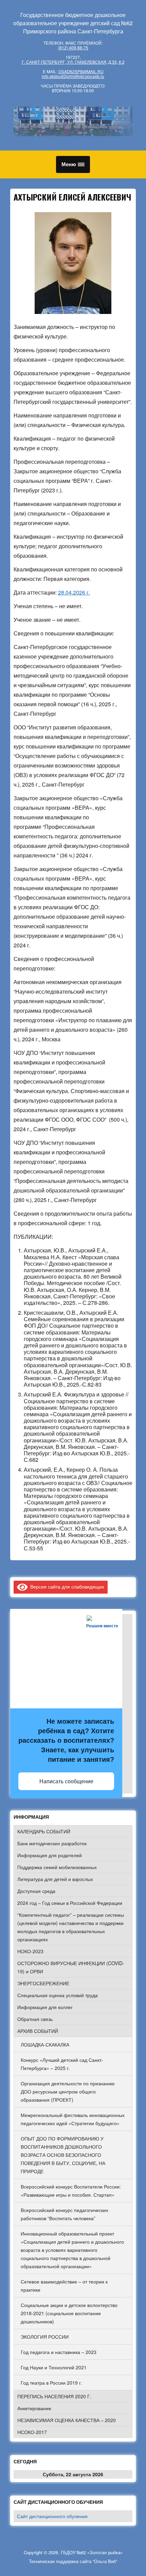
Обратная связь (35, 2019)
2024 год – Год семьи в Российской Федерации (70, 1903)
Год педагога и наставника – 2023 (59, 2352)
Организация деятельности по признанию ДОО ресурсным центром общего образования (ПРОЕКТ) (68, 2091)
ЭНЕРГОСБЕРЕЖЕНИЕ (43, 1983)
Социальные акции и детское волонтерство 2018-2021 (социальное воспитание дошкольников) (69, 2313)
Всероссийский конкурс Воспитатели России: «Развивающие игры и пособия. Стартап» (71, 2191)
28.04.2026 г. (74, 592)
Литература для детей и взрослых (55, 1879)
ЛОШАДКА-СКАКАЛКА (45, 2044)
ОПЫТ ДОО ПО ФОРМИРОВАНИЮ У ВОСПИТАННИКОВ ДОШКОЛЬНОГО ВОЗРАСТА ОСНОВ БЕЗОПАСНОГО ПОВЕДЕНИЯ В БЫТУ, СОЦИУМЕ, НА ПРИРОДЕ (63, 2155)
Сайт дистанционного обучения (52, 2516)
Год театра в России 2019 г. (51, 2383)
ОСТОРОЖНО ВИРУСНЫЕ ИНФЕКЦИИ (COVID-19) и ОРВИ (71, 1967)
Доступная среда (36, 1891)
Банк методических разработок (52, 1843)
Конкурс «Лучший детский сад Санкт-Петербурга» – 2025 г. (62, 2064)
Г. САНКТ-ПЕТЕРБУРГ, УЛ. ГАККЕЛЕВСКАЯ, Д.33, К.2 (73, 62)
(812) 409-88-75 (73, 48)
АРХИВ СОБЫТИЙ (38, 2031)
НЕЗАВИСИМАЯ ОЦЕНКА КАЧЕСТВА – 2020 (67, 2420)
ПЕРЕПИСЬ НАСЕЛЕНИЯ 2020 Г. (54, 2396)
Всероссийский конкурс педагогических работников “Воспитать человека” (65, 2214)
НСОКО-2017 (32, 2432)
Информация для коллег (45, 2007)
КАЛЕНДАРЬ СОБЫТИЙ (44, 1831)
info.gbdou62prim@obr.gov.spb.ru (73, 76)
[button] (73, 164)
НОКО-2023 (30, 1951)
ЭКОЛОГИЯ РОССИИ (45, 2337)
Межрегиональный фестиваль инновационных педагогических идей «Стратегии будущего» (73, 2119)
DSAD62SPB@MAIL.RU (81, 71)
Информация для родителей (50, 1855)
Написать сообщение (66, 1781)
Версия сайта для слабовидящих (66, 1586)
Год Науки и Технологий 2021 (54, 2367)
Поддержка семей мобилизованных (57, 1867)
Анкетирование (34, 2408)
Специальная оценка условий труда (58, 1995)
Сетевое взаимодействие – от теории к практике (64, 2286)
